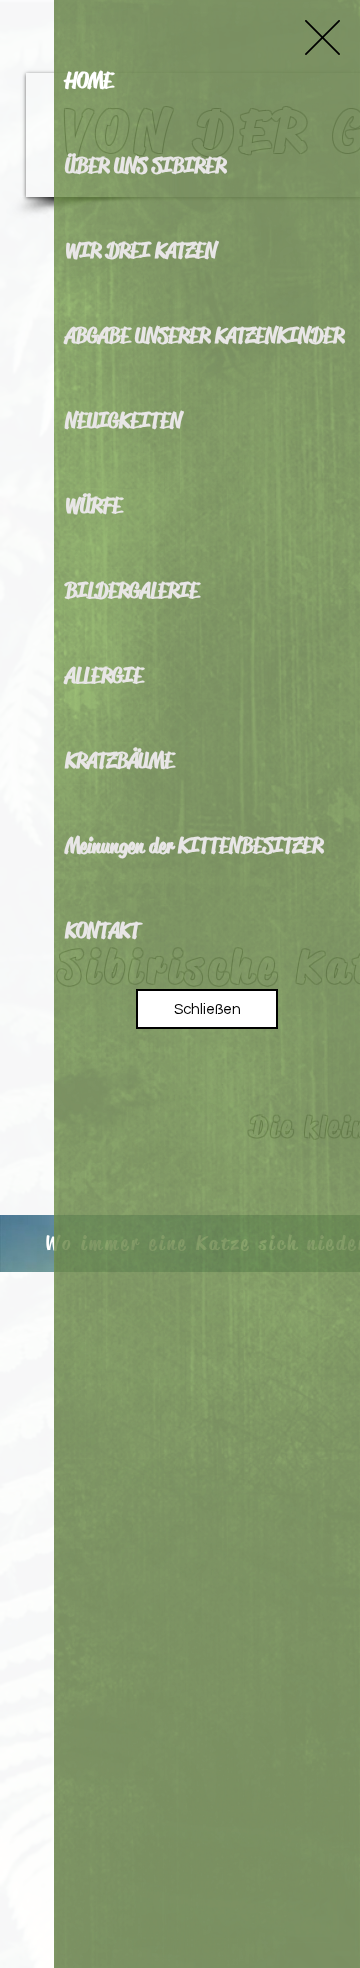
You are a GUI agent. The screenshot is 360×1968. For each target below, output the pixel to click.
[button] (322, 37)
